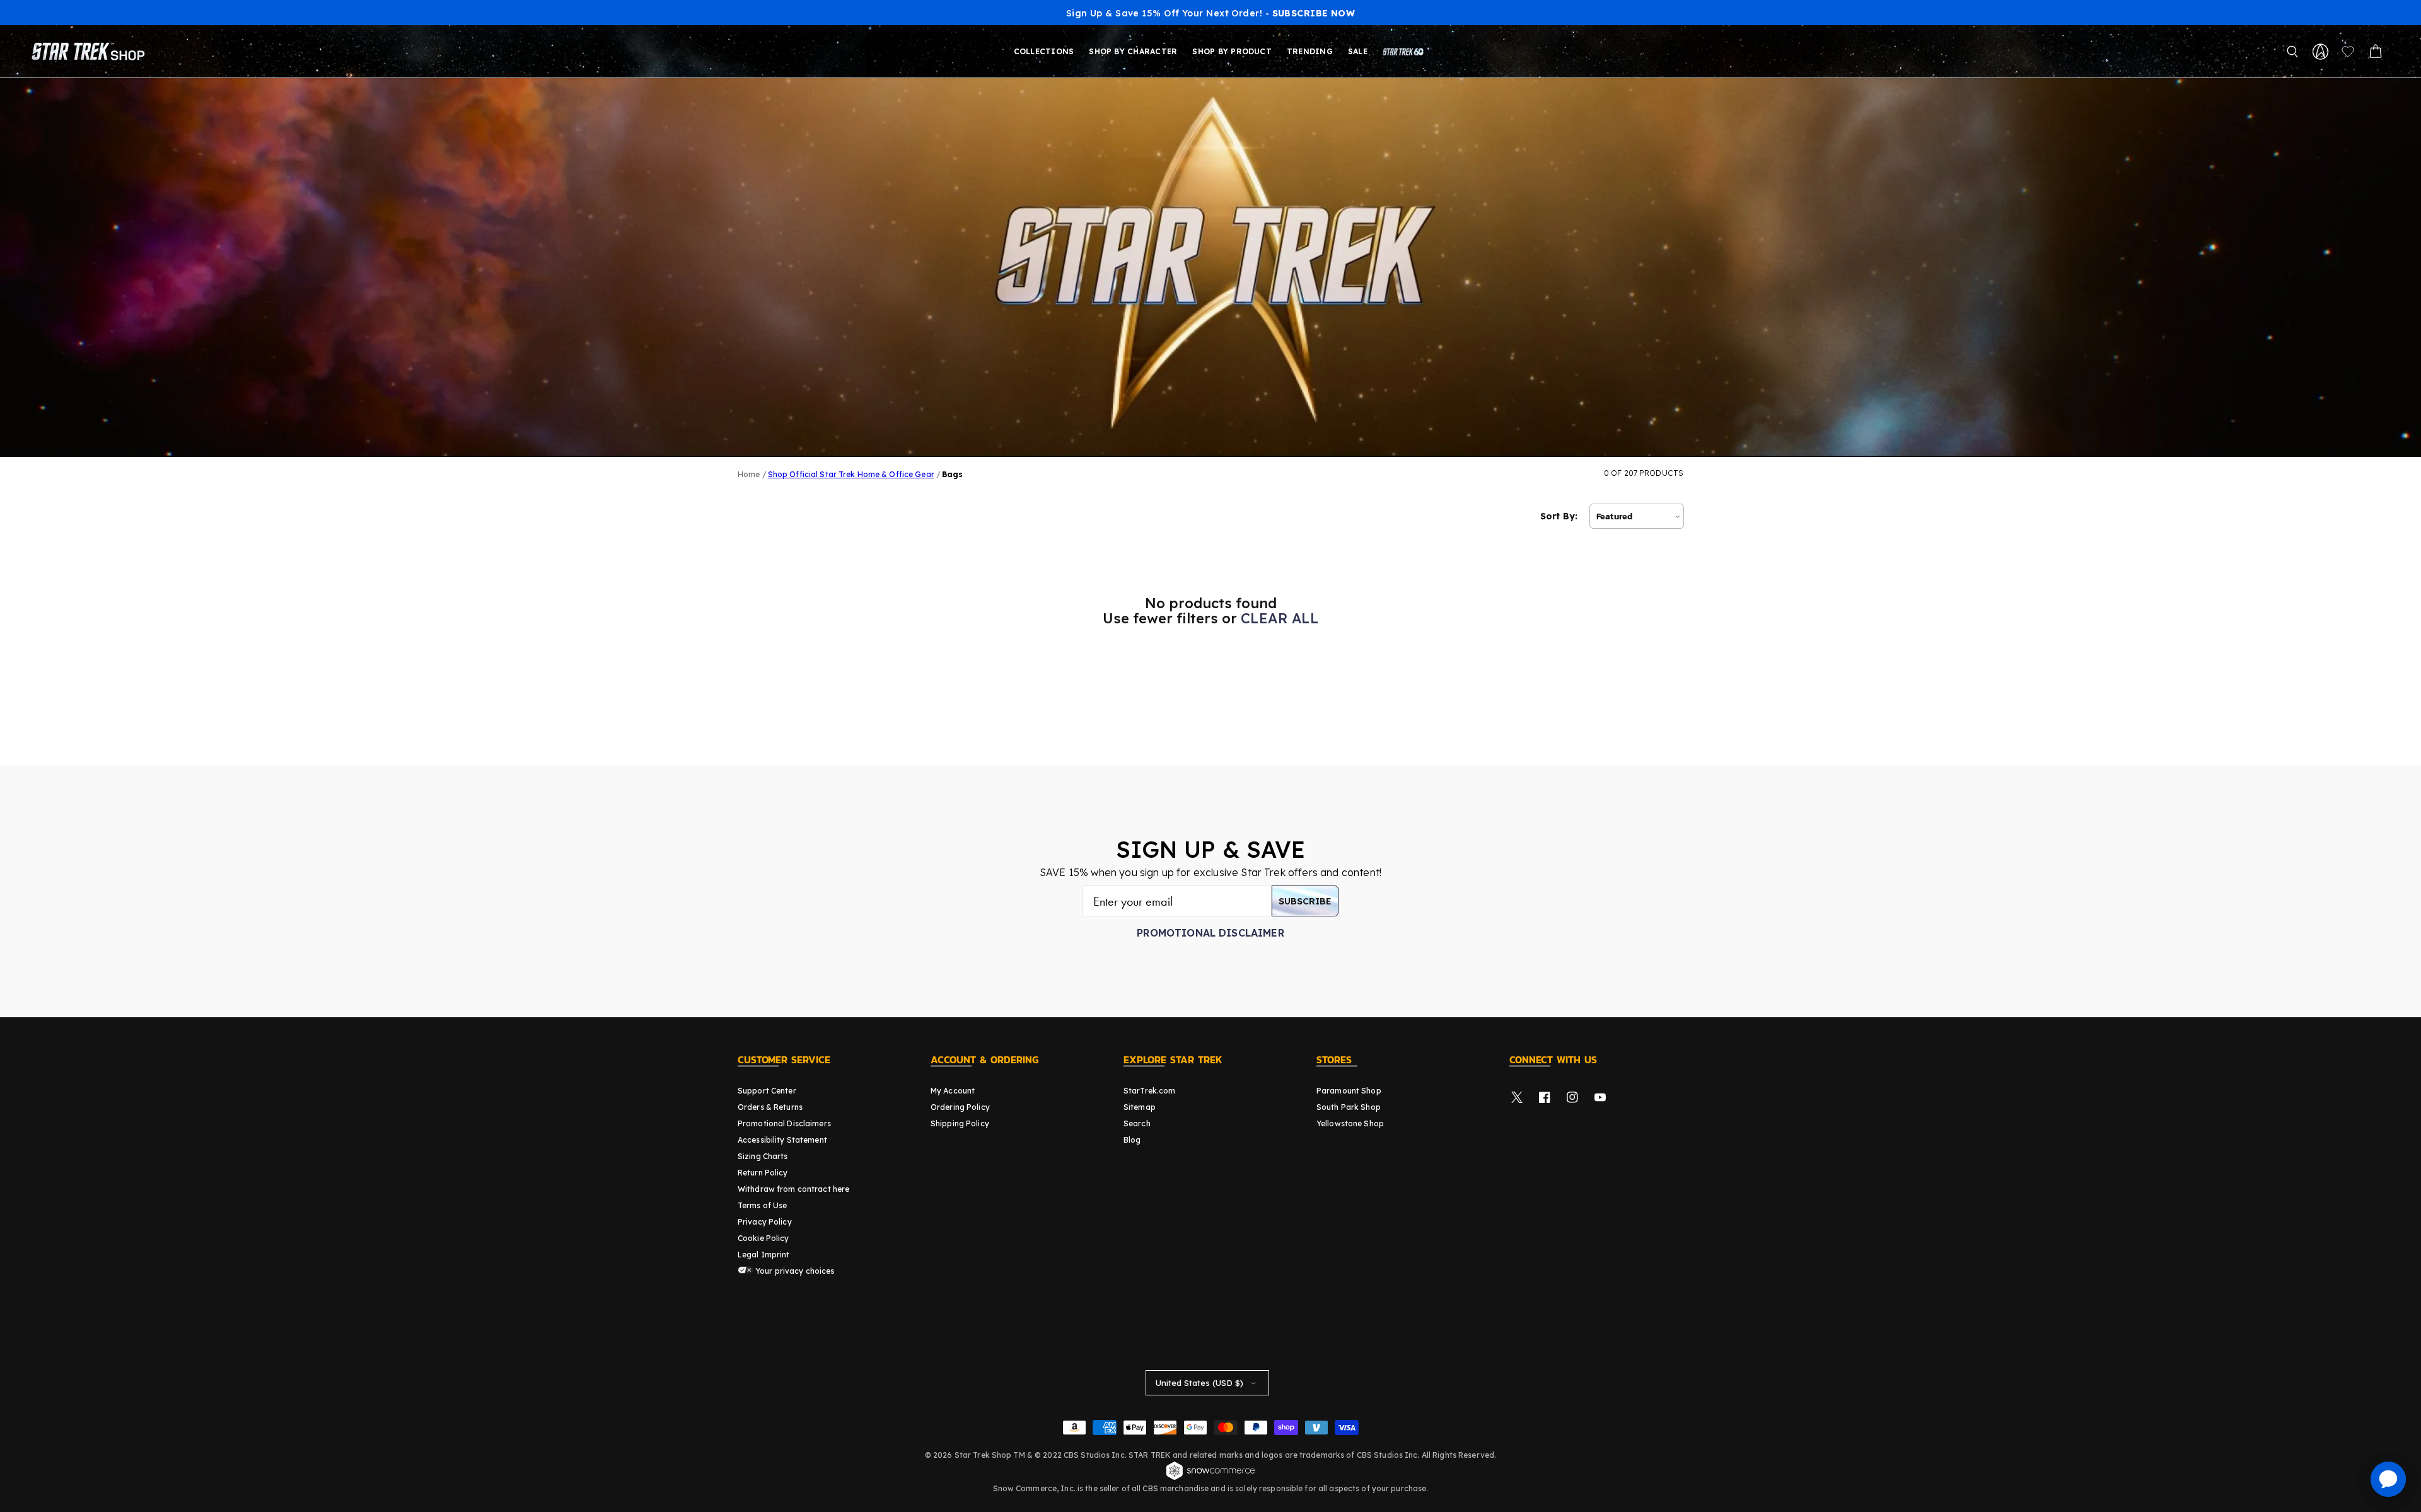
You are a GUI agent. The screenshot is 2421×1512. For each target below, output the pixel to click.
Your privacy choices (794, 1271)
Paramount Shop (1349, 1091)
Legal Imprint (764, 1255)
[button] (2292, 52)
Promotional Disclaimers (784, 1123)
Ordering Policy (960, 1107)
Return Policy (763, 1173)
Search (1137, 1123)
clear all (1280, 618)
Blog (1132, 1140)
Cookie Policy (763, 1238)
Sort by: (1559, 516)
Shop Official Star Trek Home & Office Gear (851, 474)
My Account (953, 1091)
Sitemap (1140, 1107)
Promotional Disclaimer (1210, 933)
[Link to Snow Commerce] (1210, 1478)
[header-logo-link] (91, 52)
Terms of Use (762, 1205)
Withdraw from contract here (793, 1189)
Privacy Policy (765, 1222)
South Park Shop (1349, 1107)
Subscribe (1305, 901)
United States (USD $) (1199, 1383)
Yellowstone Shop (1350, 1123)
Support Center (767, 1091)
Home (749, 474)
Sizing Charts (763, 1156)
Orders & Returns (770, 1107)
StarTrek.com (1149, 1091)
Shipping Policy (960, 1123)
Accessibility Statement (782, 1140)
